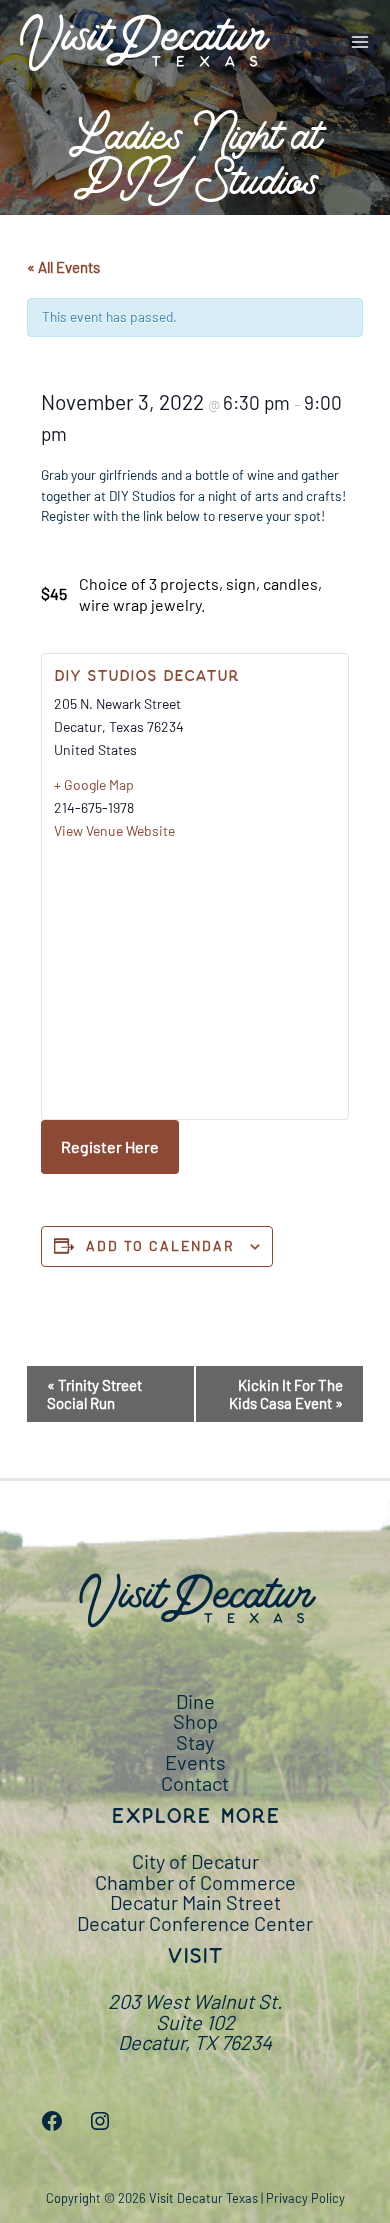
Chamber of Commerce (195, 1882)
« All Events (63, 267)
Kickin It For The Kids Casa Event (286, 1394)
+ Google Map (94, 784)
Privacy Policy (305, 2198)
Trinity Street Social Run (94, 1394)
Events (195, 1762)
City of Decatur (195, 1861)
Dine (195, 1701)
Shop (195, 1721)
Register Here (110, 1146)
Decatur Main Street (195, 1902)
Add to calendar (160, 1245)
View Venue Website (114, 830)
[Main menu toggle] (360, 42)
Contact (195, 1783)
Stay (195, 1742)
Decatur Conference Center (195, 1923)
